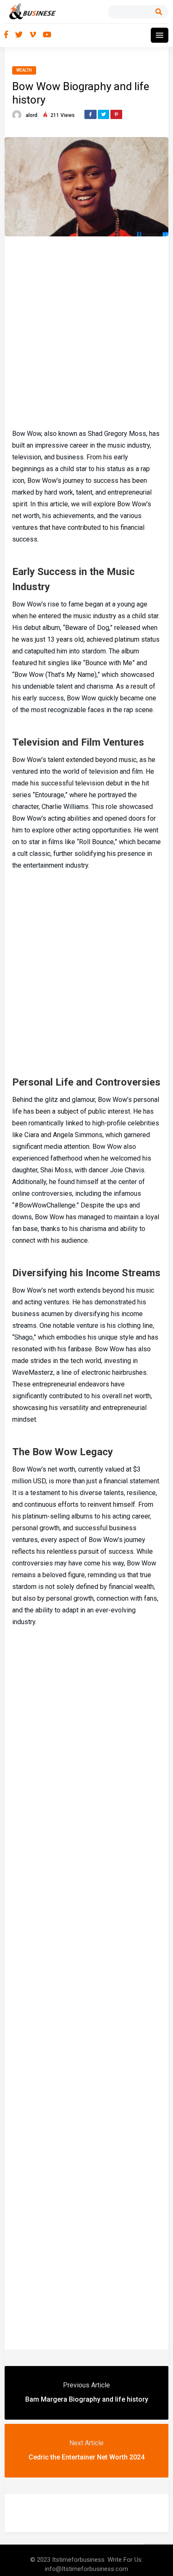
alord (31, 115)
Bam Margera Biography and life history (87, 2399)
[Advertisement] (86, 331)
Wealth (24, 70)
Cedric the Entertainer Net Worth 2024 (86, 2457)
